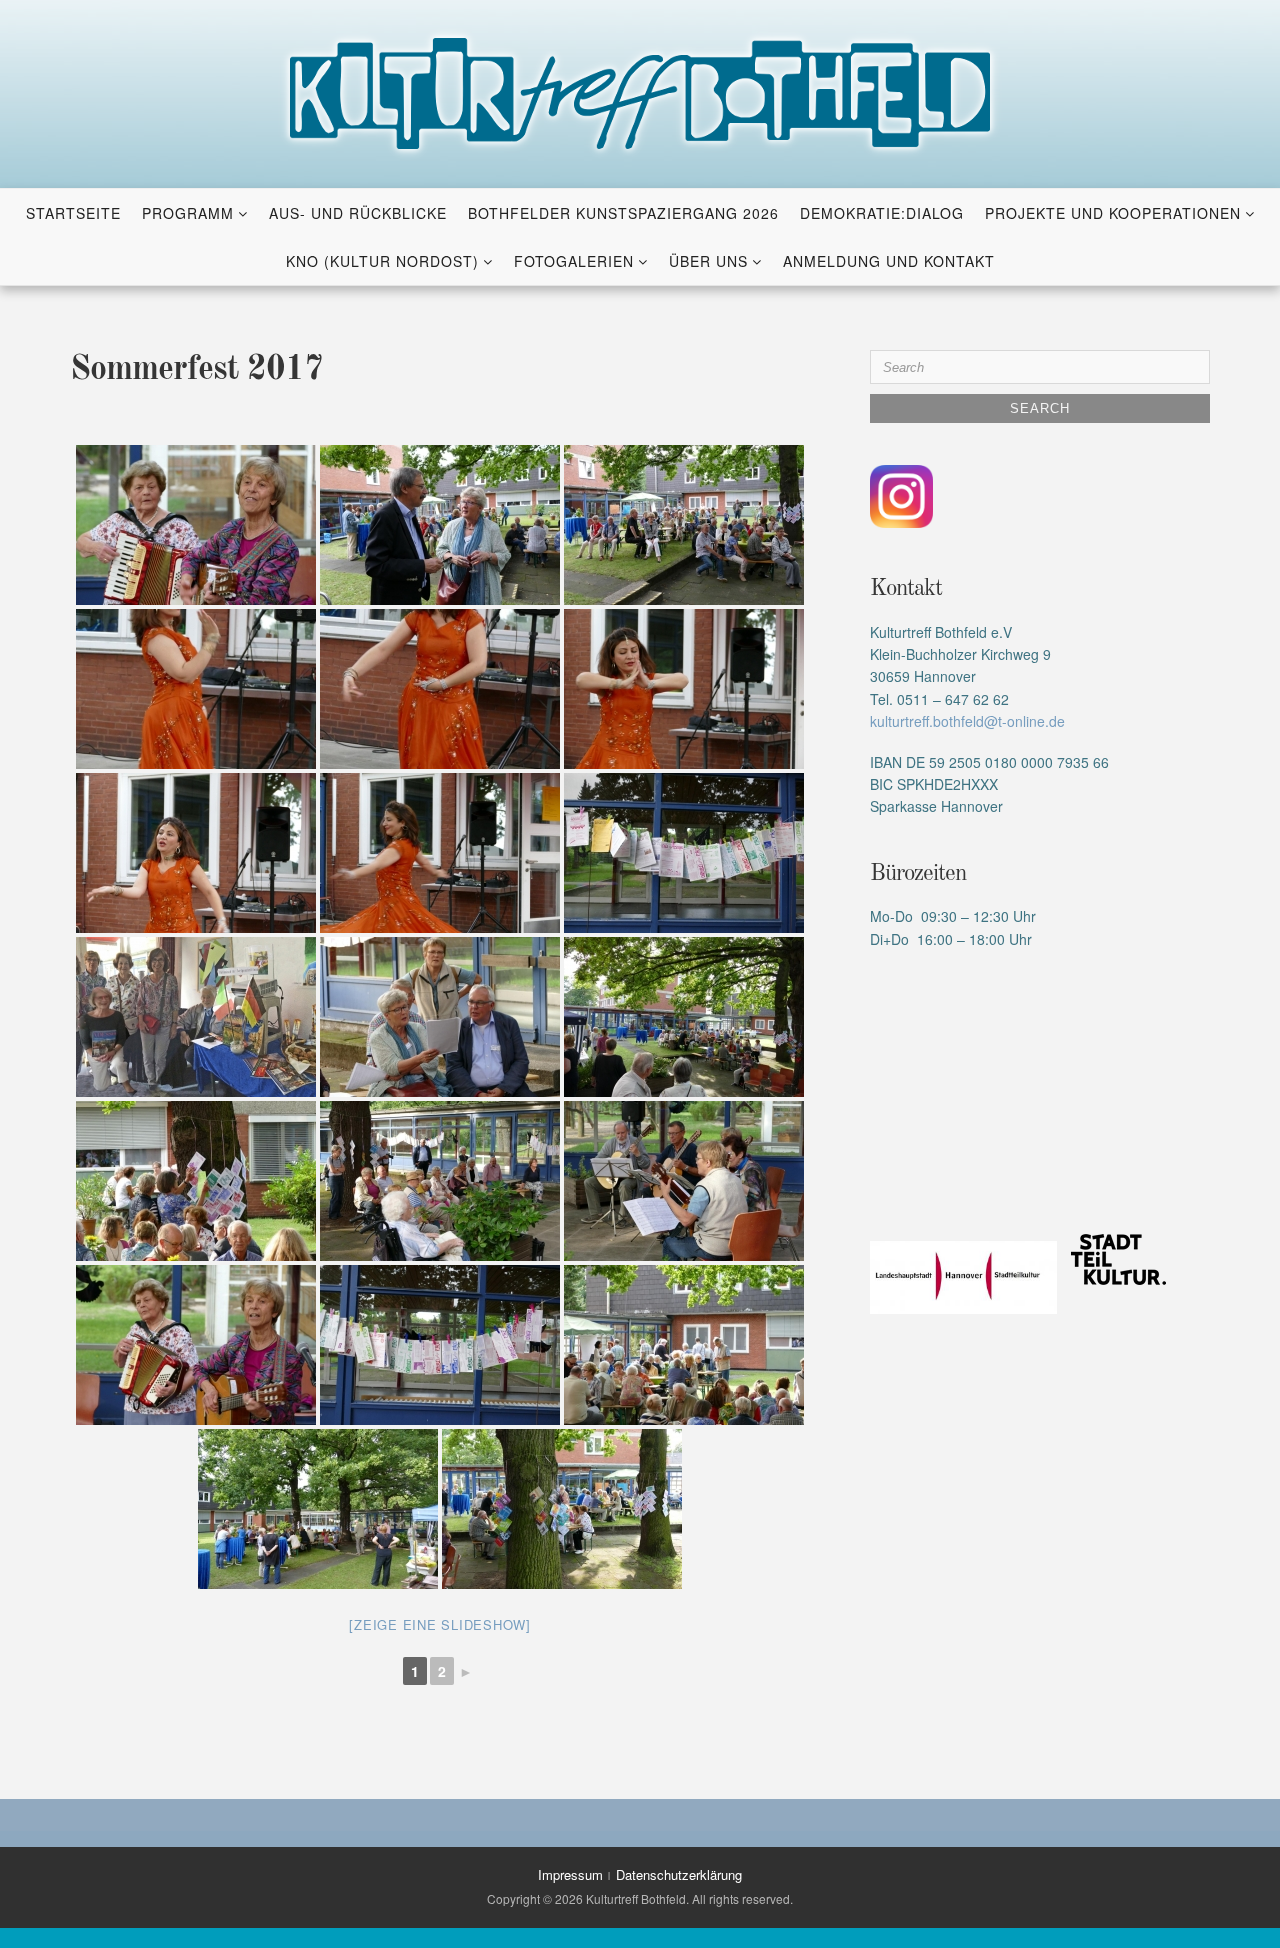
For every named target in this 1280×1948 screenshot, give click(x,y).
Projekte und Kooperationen (1113, 213)
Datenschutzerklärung (679, 1874)
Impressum (570, 1874)
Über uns (708, 261)
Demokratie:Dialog (882, 213)
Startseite (73, 213)
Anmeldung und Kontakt (889, 261)
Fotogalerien (574, 261)
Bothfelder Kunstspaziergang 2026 (623, 213)
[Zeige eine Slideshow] (440, 1624)
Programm (188, 213)
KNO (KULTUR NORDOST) (382, 261)
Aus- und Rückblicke (358, 213)
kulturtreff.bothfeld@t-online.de (967, 721)
